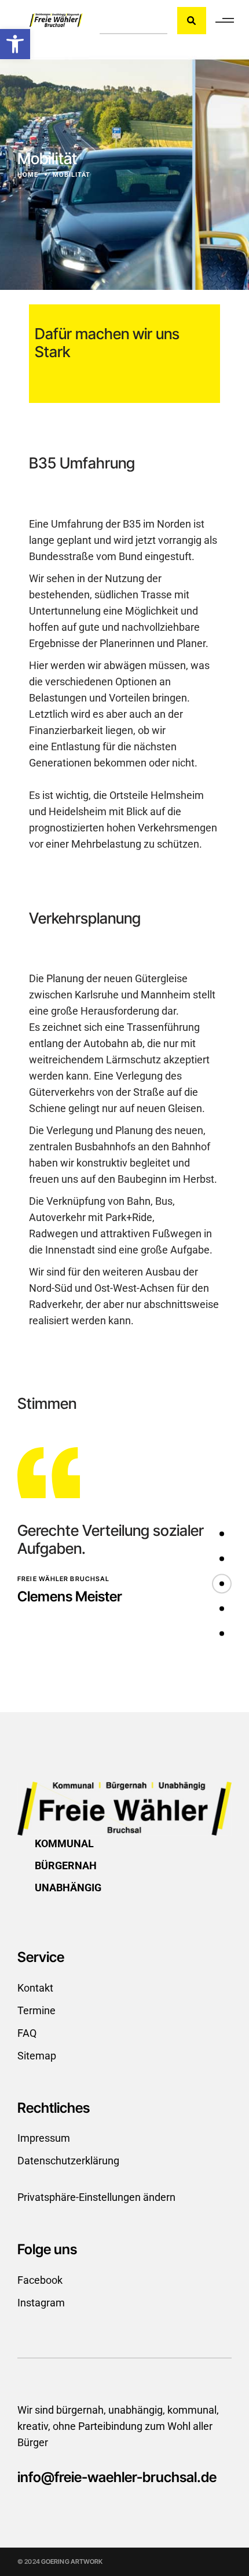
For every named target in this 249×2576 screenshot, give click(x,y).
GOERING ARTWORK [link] (72, 2562)
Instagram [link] (41, 2303)
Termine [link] (36, 2010)
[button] (222, 1534)
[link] (15, 44)
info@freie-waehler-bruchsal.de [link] (117, 2477)
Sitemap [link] (37, 2056)
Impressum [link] (44, 2138)
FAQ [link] (27, 2033)
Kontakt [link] (35, 1988)
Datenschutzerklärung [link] (68, 2161)
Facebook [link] (40, 2280)
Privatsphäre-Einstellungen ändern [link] (96, 2197)
